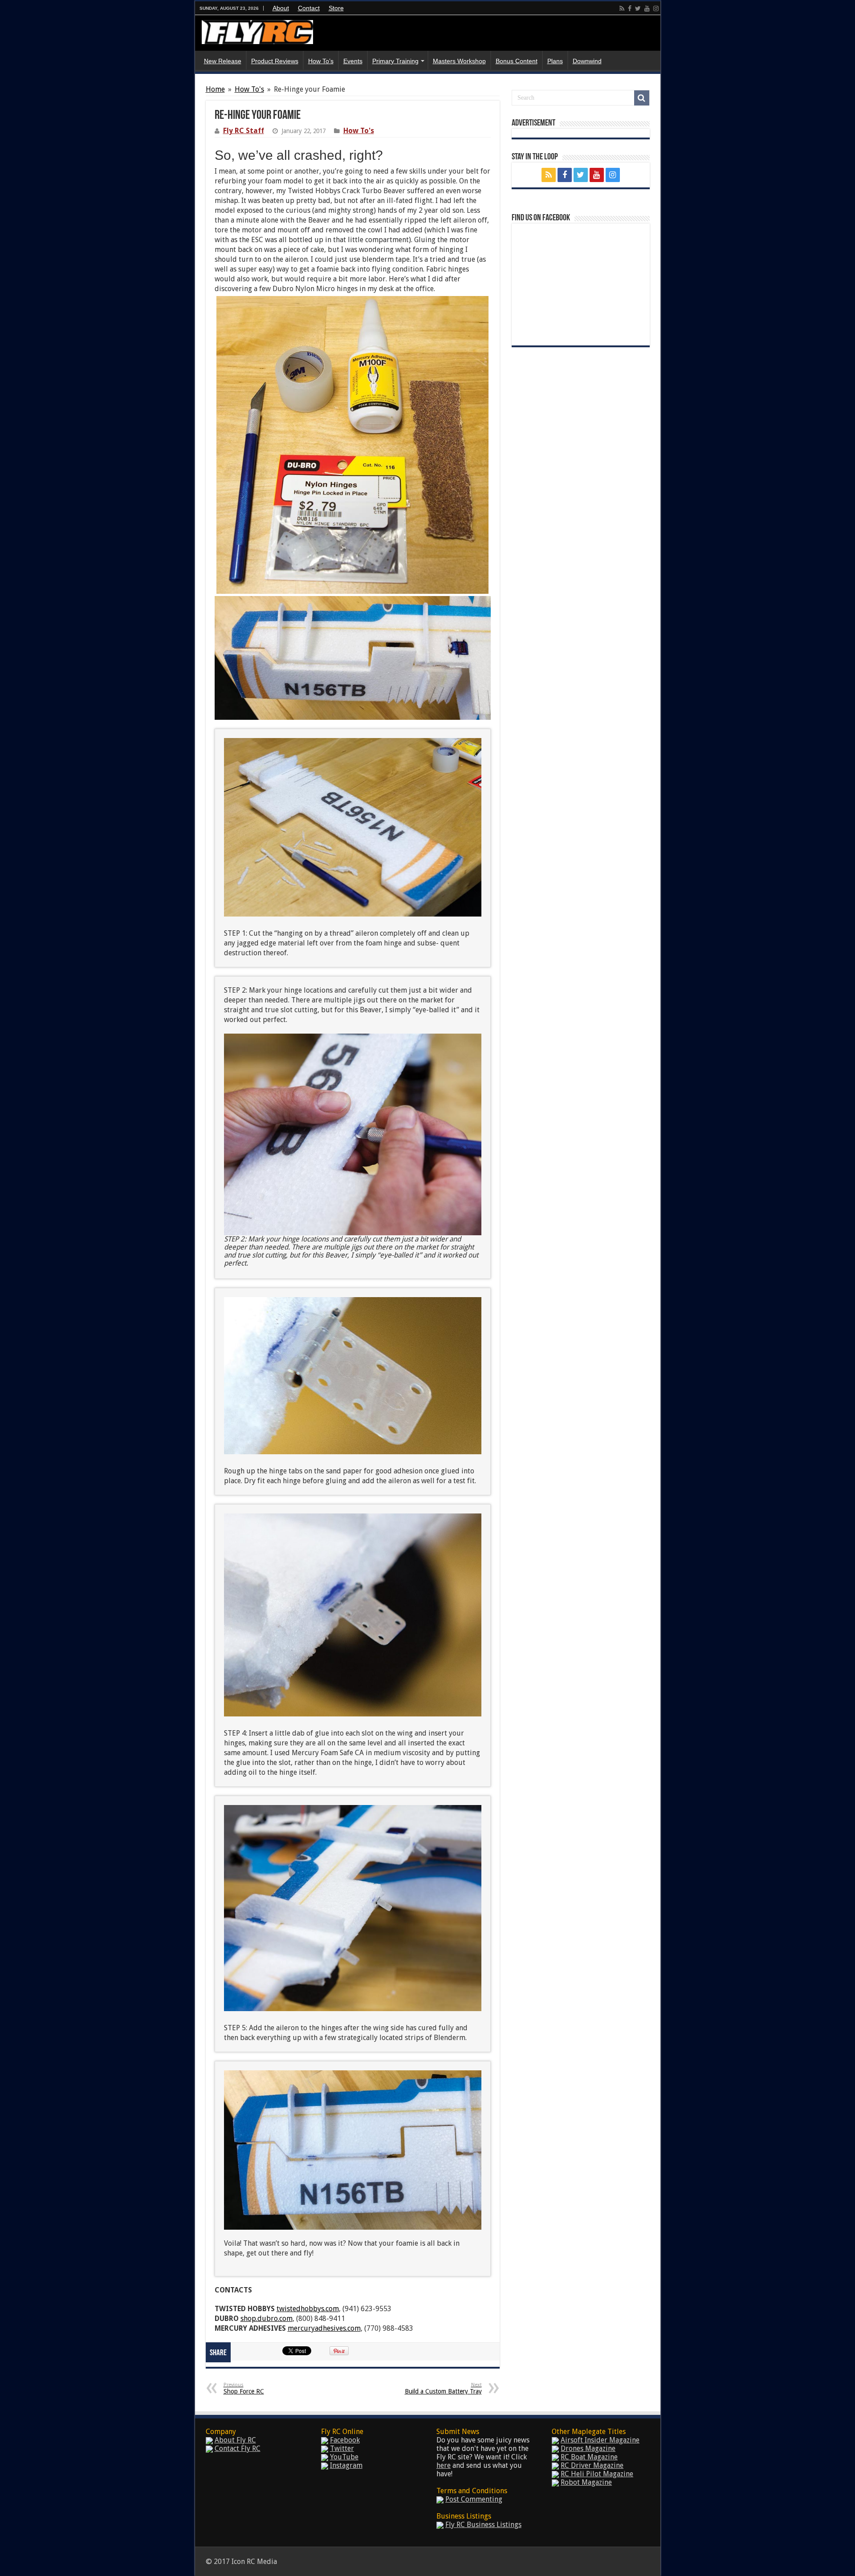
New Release (223, 61)
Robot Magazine (586, 2482)
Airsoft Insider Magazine (600, 2440)
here (444, 2465)
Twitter (342, 2448)
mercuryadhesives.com (324, 2328)
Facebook (345, 2440)
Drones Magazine (588, 2448)
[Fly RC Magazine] (257, 30)
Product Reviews (275, 61)
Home (215, 89)
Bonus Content (517, 61)
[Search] (642, 98)
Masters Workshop (459, 61)
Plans (555, 61)
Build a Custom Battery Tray (443, 2388)
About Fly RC (235, 2440)
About (281, 8)
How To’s (321, 61)
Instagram (346, 2465)
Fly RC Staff (244, 131)
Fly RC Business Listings (483, 2525)
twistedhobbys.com (308, 2309)
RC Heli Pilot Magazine (597, 2474)
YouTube (344, 2457)
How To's (249, 89)
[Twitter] (638, 8)
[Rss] (622, 8)
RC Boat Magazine (589, 2457)
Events (353, 61)
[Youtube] (647, 8)
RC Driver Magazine (592, 2465)
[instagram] (656, 8)
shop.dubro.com (267, 2318)
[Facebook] (630, 8)
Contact (309, 8)
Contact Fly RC (238, 2448)
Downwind (587, 61)
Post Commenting (474, 2499)
